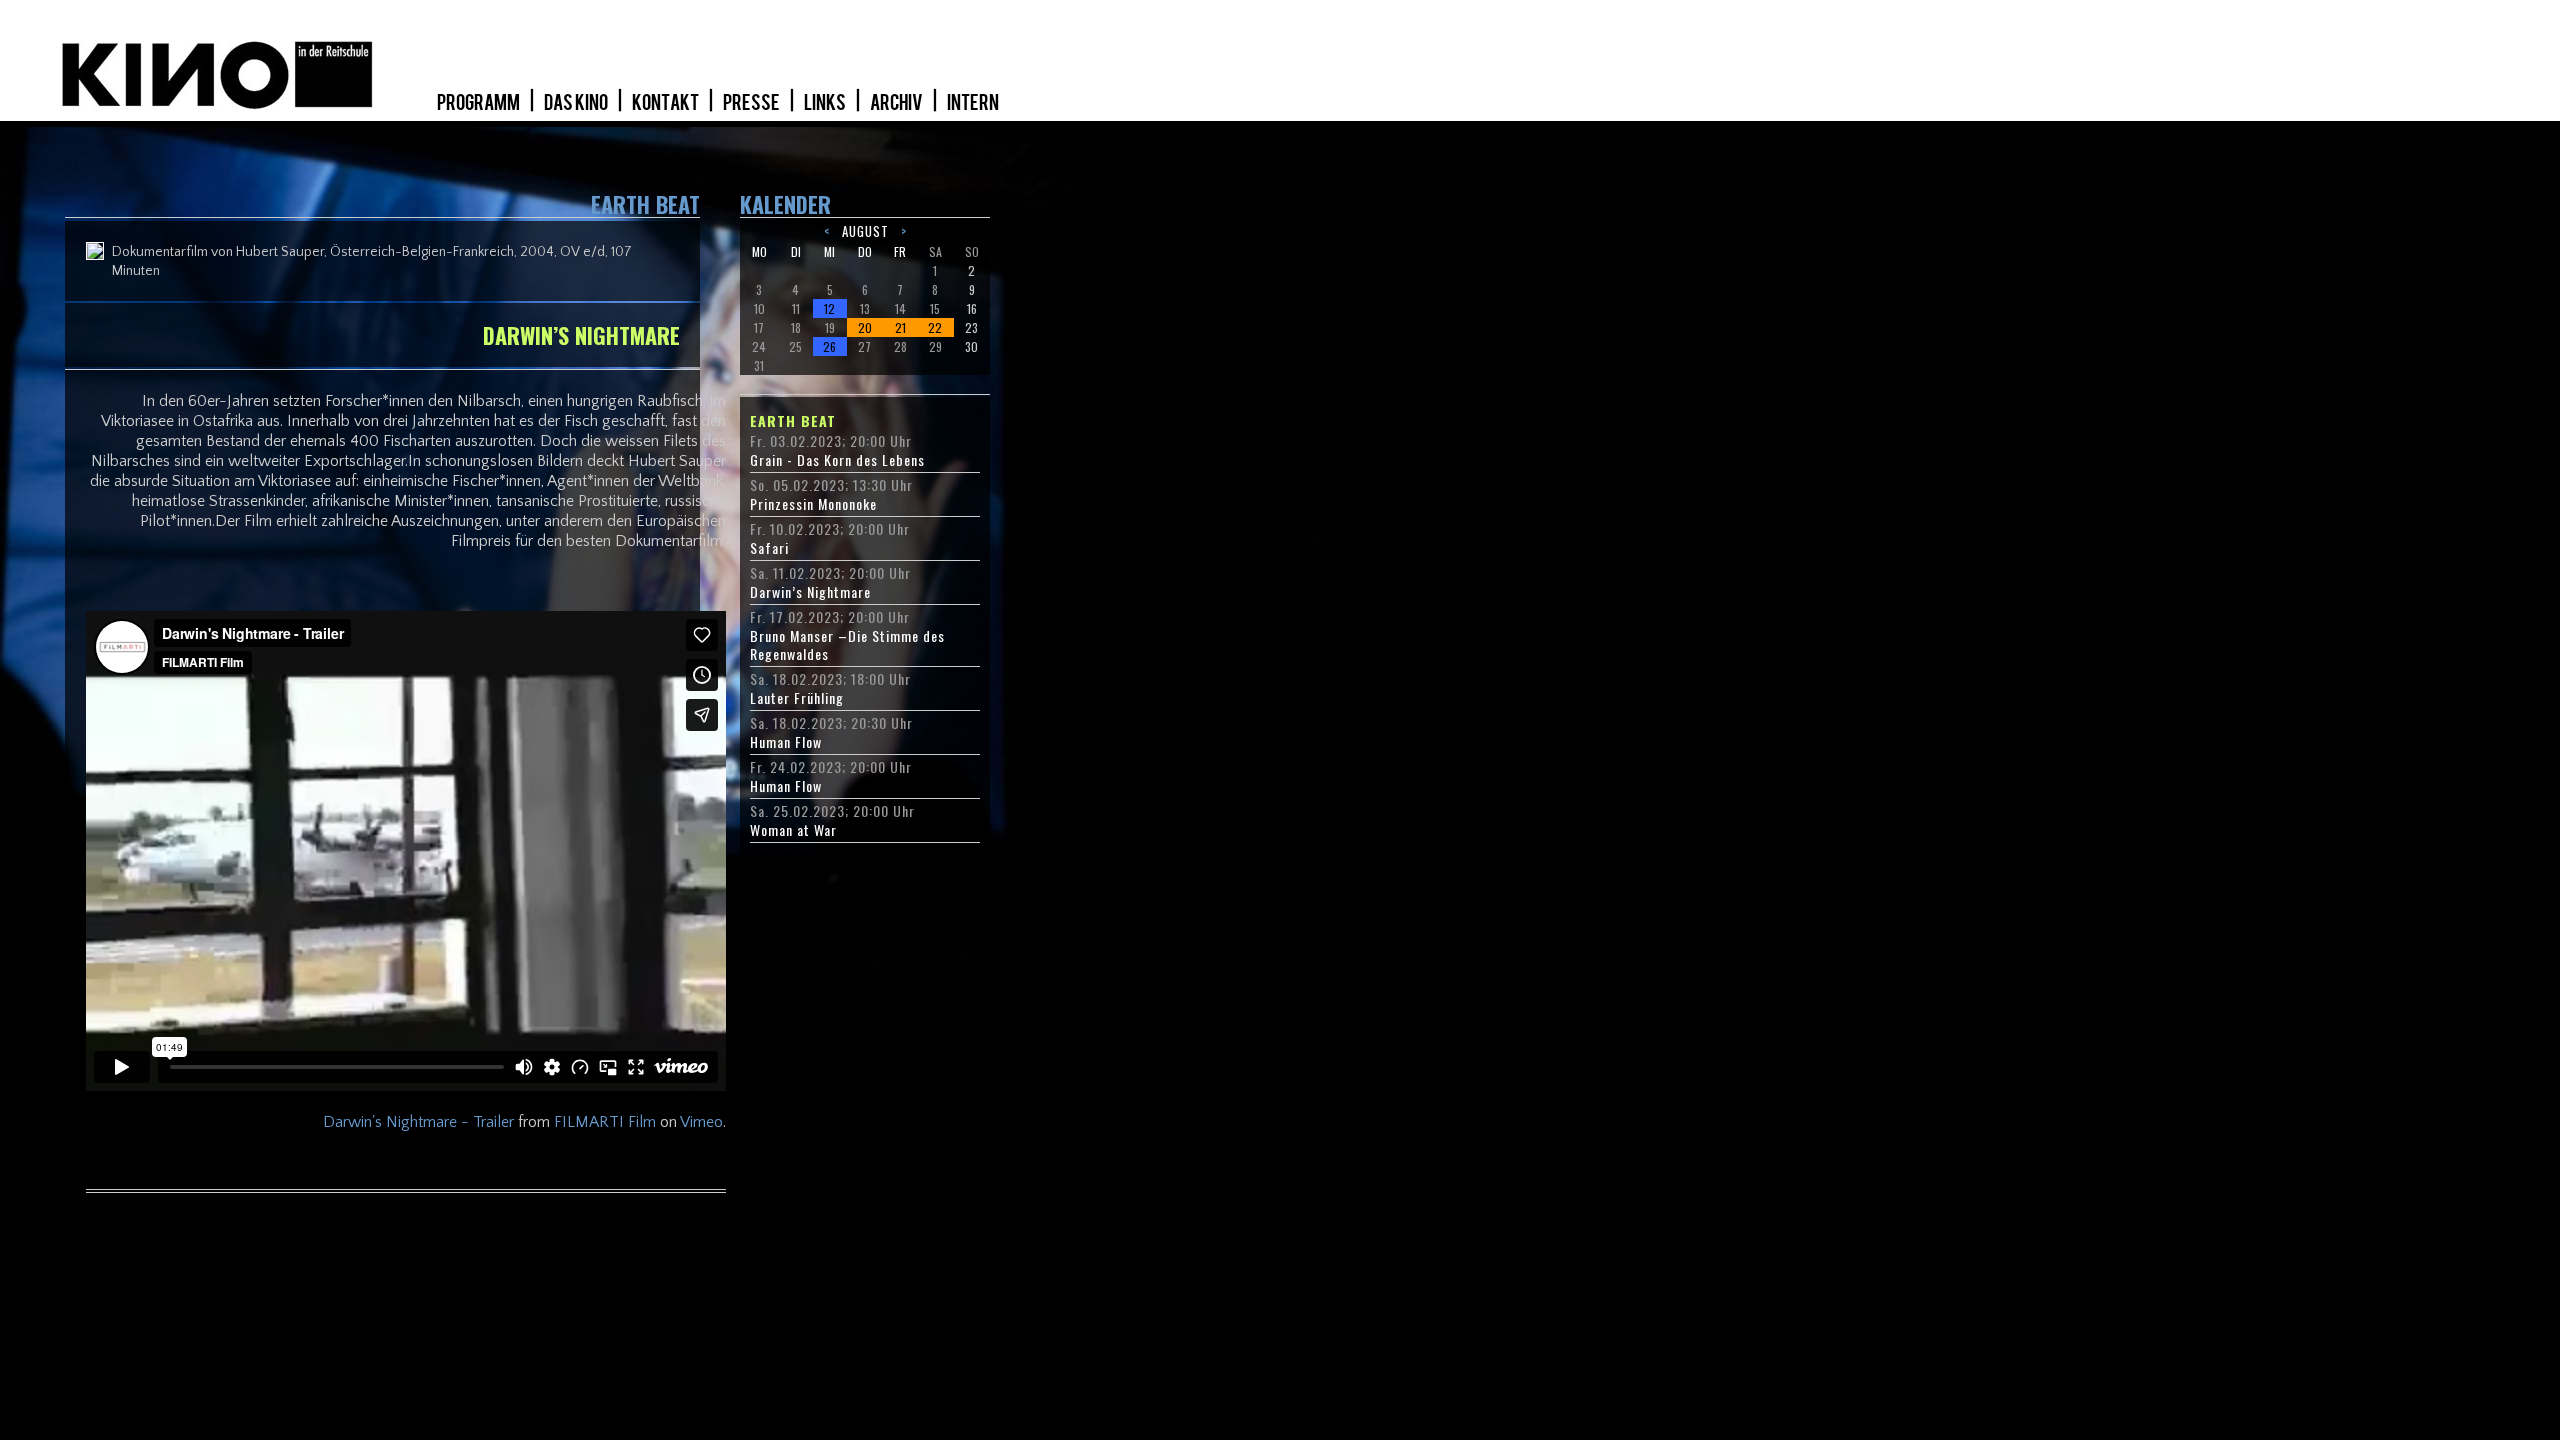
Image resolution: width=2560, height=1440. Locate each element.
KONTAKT (666, 103)
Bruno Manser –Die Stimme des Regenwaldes (847, 645)
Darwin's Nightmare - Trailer (418, 1122)
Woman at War (793, 830)
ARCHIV (897, 103)
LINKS (826, 103)
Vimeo (701, 1122)
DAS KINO (577, 103)
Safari (769, 548)
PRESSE (752, 103)
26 (829, 346)
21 (900, 327)
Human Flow (786, 742)
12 (829, 308)
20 (865, 327)
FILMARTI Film (605, 1122)
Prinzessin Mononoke (813, 504)
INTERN (973, 103)
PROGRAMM (479, 103)
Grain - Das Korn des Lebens (837, 460)
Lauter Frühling (797, 698)
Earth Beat (793, 421)
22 (935, 327)
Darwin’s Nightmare (810, 592)
